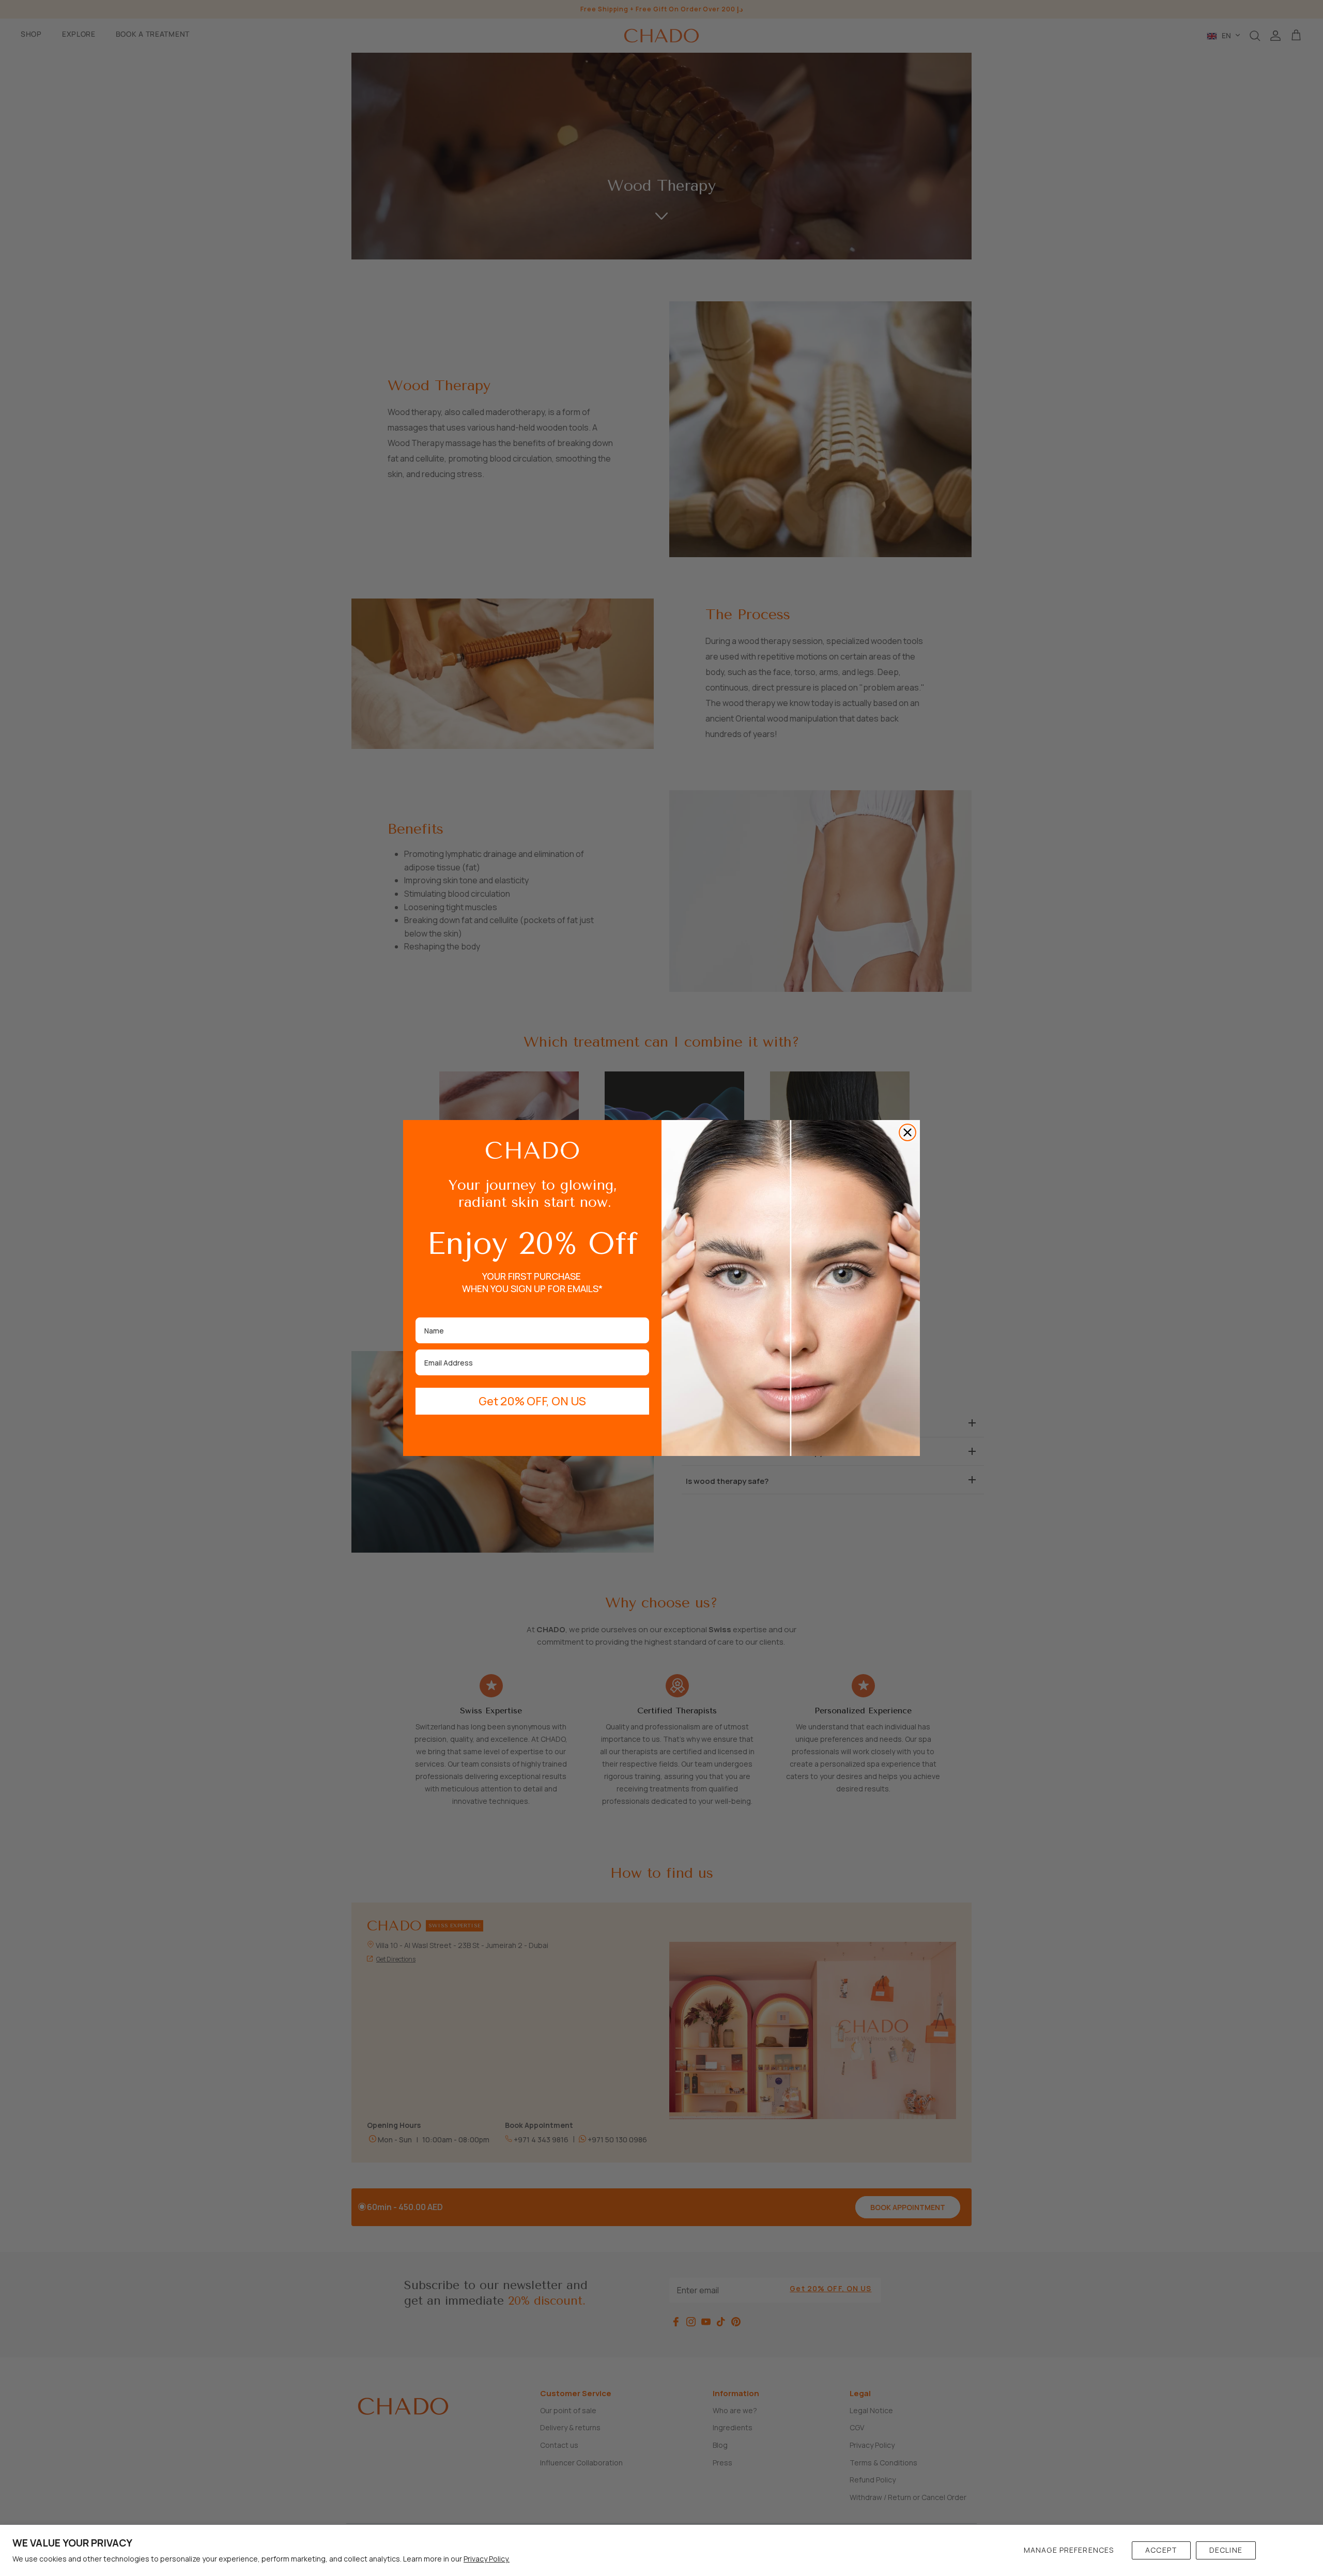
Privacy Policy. (487, 2559)
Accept (1161, 2550)
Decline (1226, 2550)
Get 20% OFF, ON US (532, 1401)
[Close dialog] (907, 1132)
